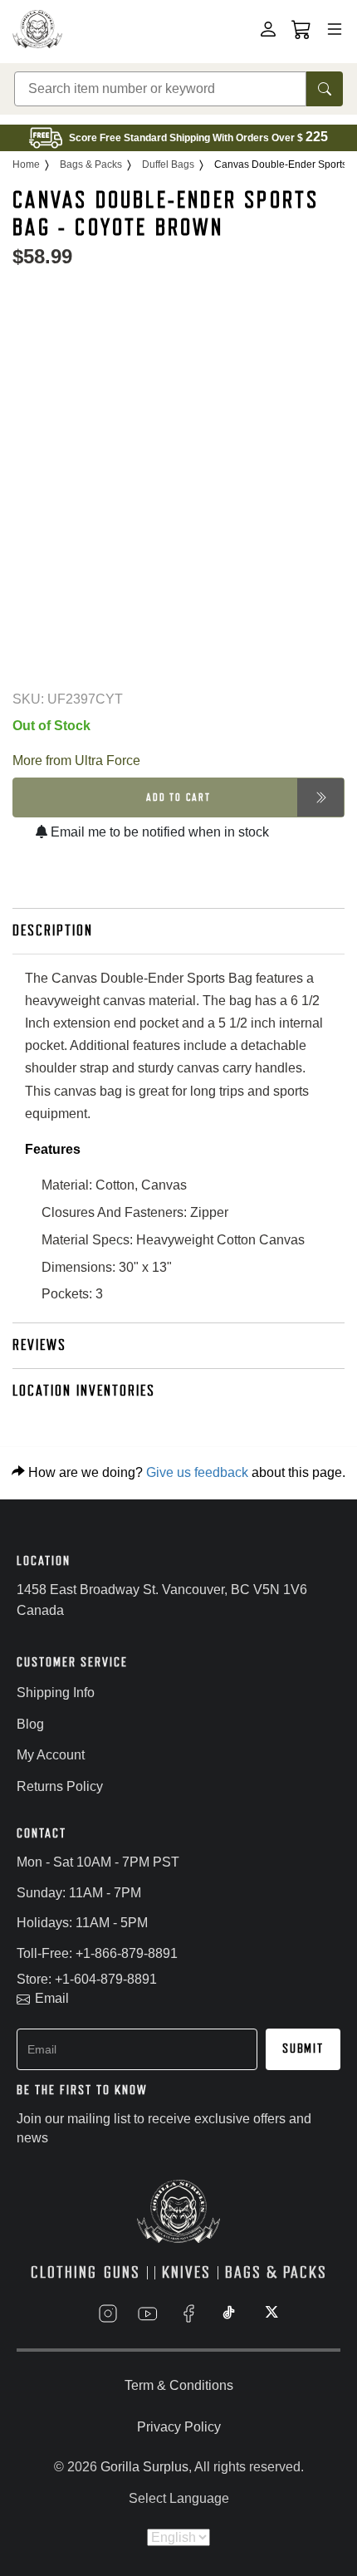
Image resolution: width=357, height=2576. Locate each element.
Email (52, 1998)
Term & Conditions (179, 2385)
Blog (30, 1724)
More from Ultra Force (76, 761)
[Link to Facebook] (188, 2313)
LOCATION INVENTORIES (84, 1391)
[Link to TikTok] (229, 2313)
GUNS (122, 2272)
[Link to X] (270, 2313)
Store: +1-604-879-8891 (87, 1979)
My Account (51, 1755)
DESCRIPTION (53, 930)
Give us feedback (197, 1472)
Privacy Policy (179, 2427)
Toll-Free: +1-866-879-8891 (97, 1953)
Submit (303, 2049)
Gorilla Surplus (144, 2467)
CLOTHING (64, 2272)
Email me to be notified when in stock (158, 832)
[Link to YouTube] (148, 2313)
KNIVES (186, 2272)
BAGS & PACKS (276, 2272)
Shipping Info (56, 1693)
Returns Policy (60, 1786)
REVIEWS (39, 1345)
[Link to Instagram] (108, 2313)
